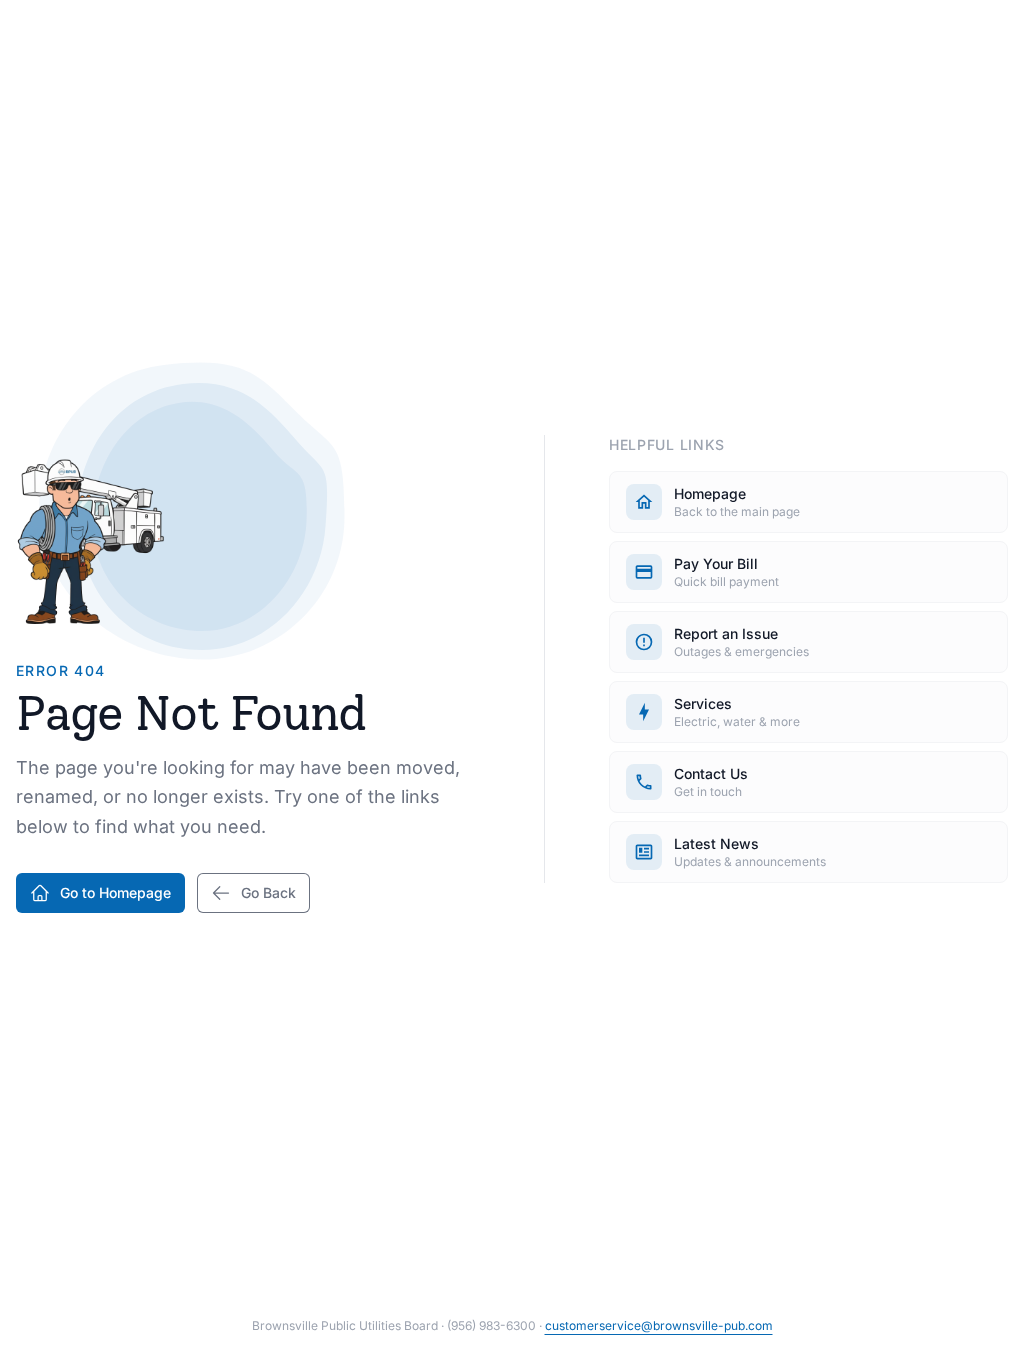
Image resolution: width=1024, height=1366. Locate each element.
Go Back (268, 892)
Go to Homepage (115, 892)
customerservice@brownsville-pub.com (659, 1325)
